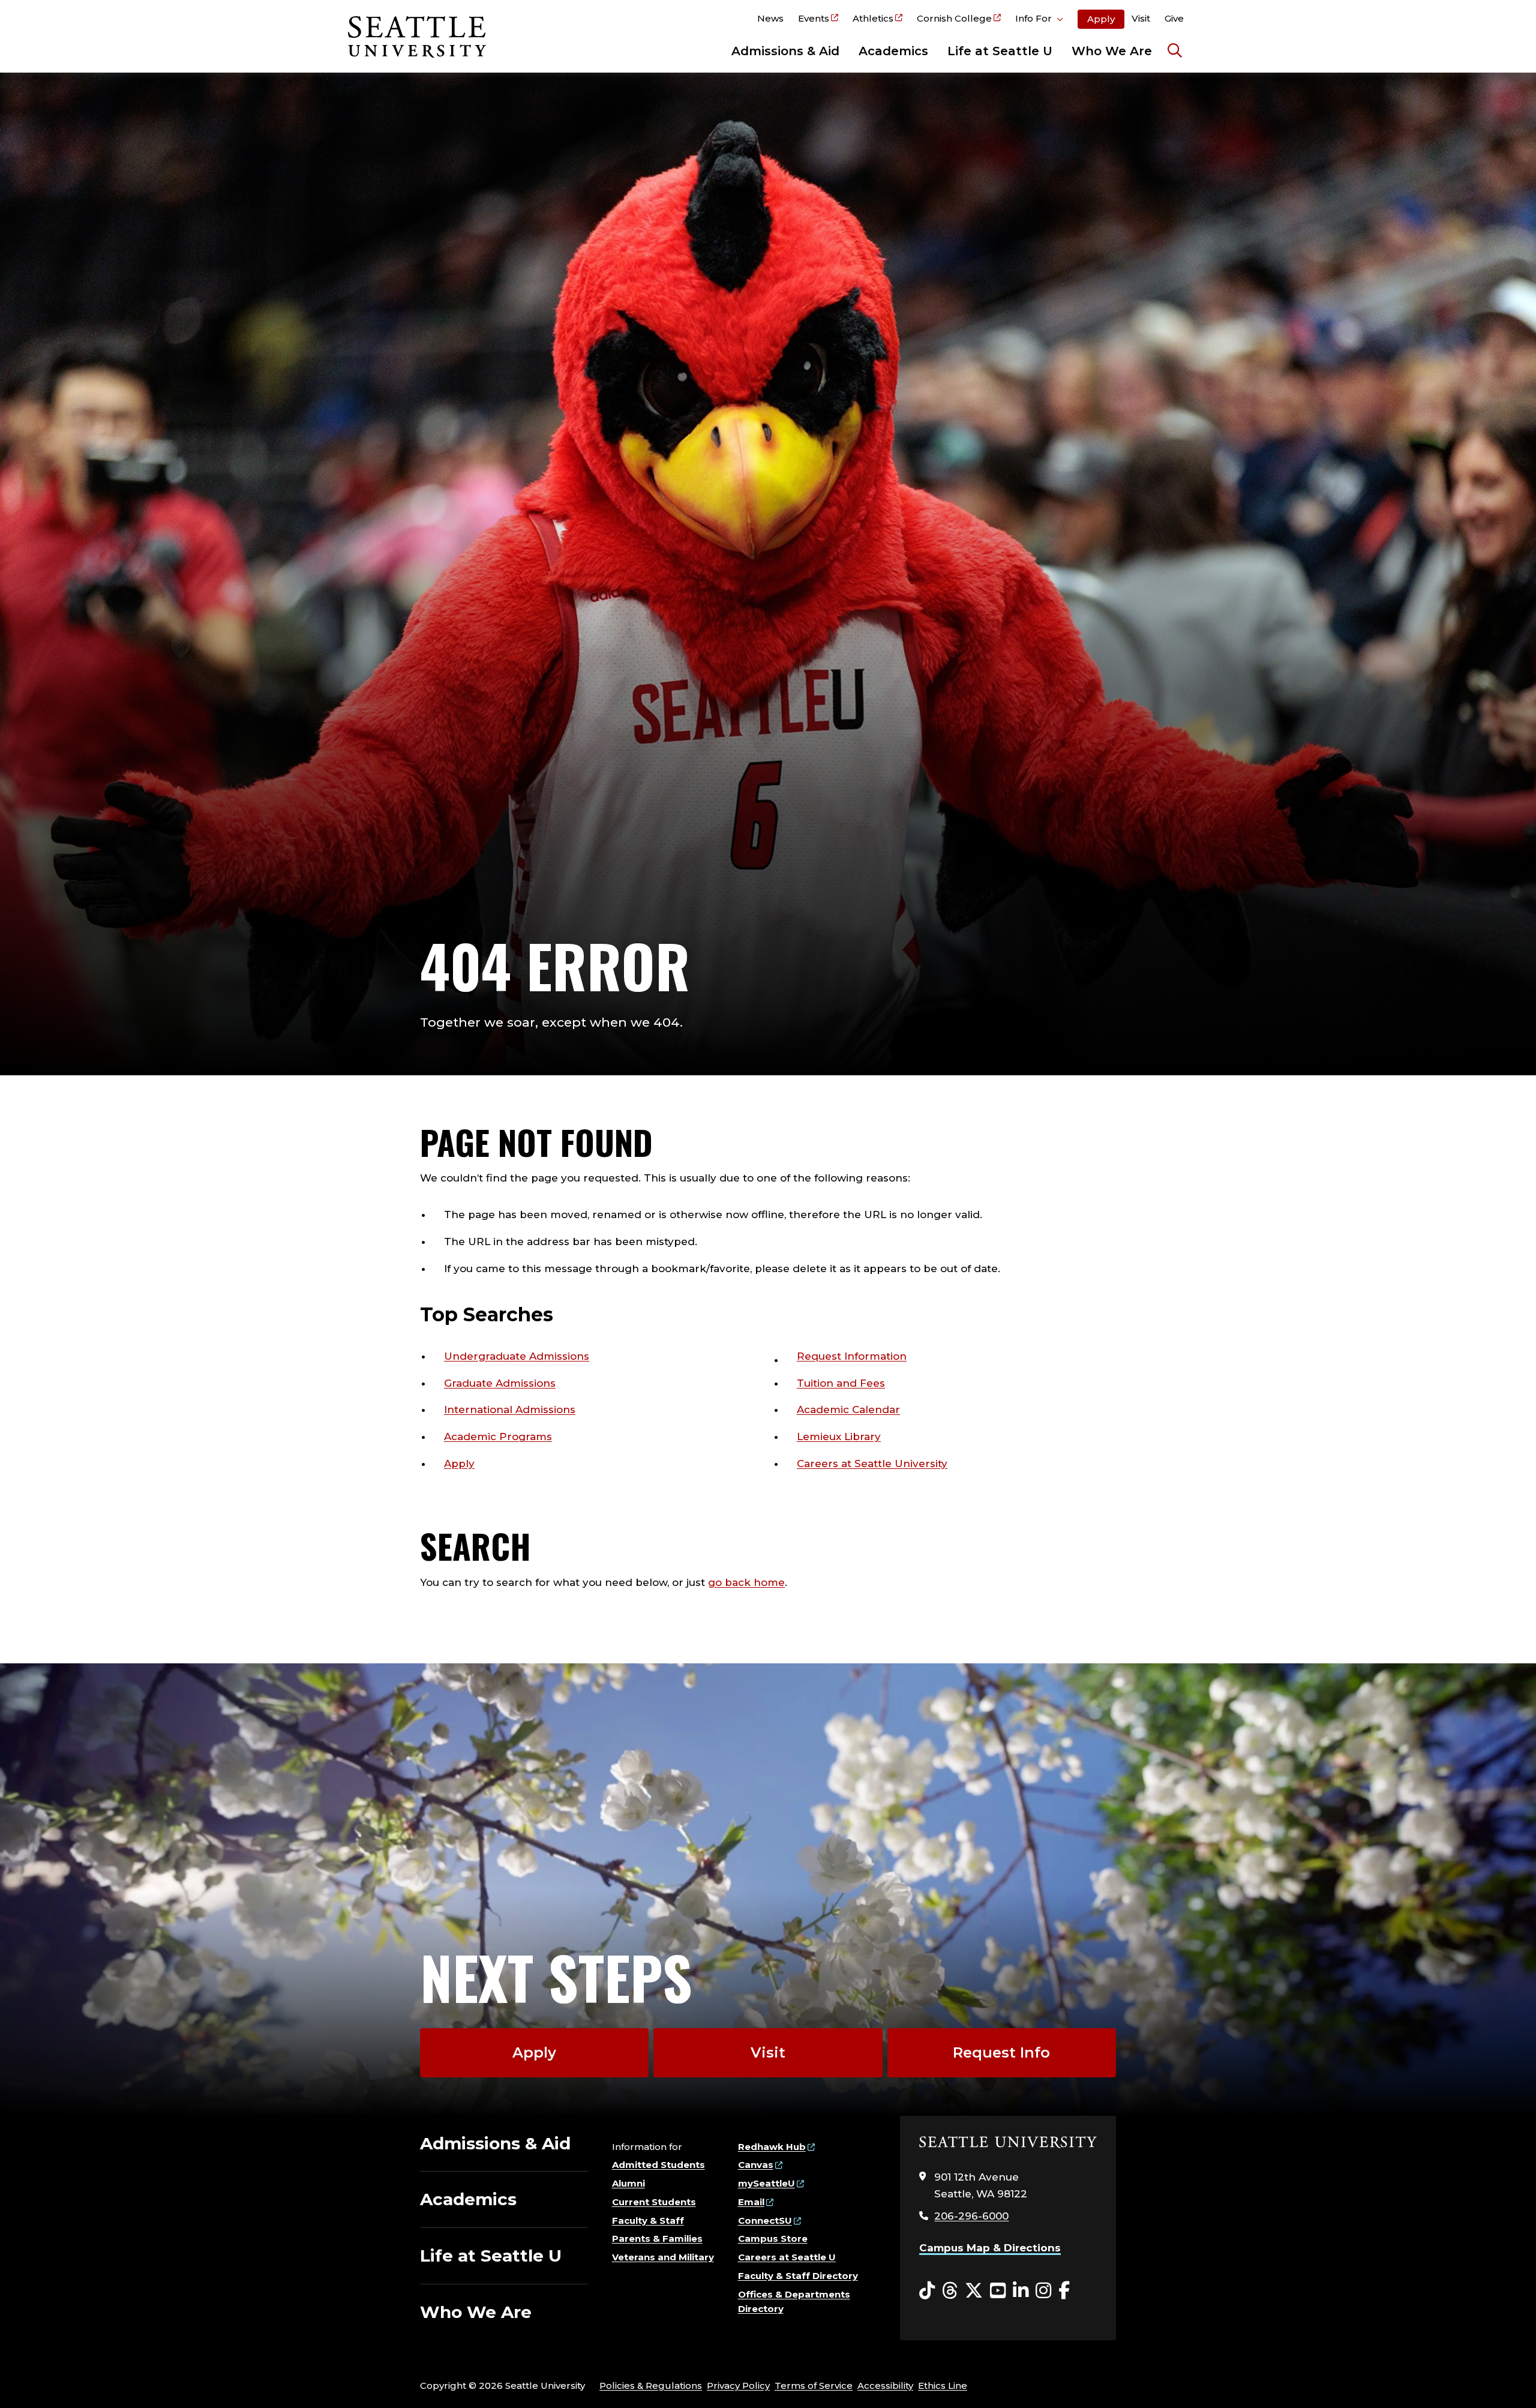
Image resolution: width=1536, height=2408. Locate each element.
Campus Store (773, 2238)
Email (751, 2202)
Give (1174, 18)
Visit (1141, 18)
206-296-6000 (971, 2216)
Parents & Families (657, 2238)
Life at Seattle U (1000, 51)
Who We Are (1112, 51)
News (770, 18)
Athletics (873, 18)
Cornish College (954, 18)
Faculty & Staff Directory (798, 2276)
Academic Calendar (848, 1410)
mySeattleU (766, 2183)
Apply (1101, 19)
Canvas (756, 2165)
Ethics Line (943, 2385)
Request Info (1001, 2052)
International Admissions (510, 1410)
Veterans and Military (663, 2257)
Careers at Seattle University (872, 1464)
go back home (746, 1582)
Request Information (852, 1356)
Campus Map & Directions (990, 2248)
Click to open (1039, 20)
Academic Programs (498, 1437)
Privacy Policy (738, 2385)
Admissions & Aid (785, 51)
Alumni (628, 2183)
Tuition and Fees (841, 1383)
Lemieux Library (839, 1437)
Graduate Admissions (500, 1383)
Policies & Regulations (651, 2385)
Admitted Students (658, 2165)
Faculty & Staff (648, 2220)
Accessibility (885, 2385)
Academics (893, 51)
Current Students (654, 2202)
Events (814, 18)
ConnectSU (765, 2220)
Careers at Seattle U (787, 2257)
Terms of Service (814, 2385)
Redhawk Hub (772, 2147)
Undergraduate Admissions (517, 1356)
